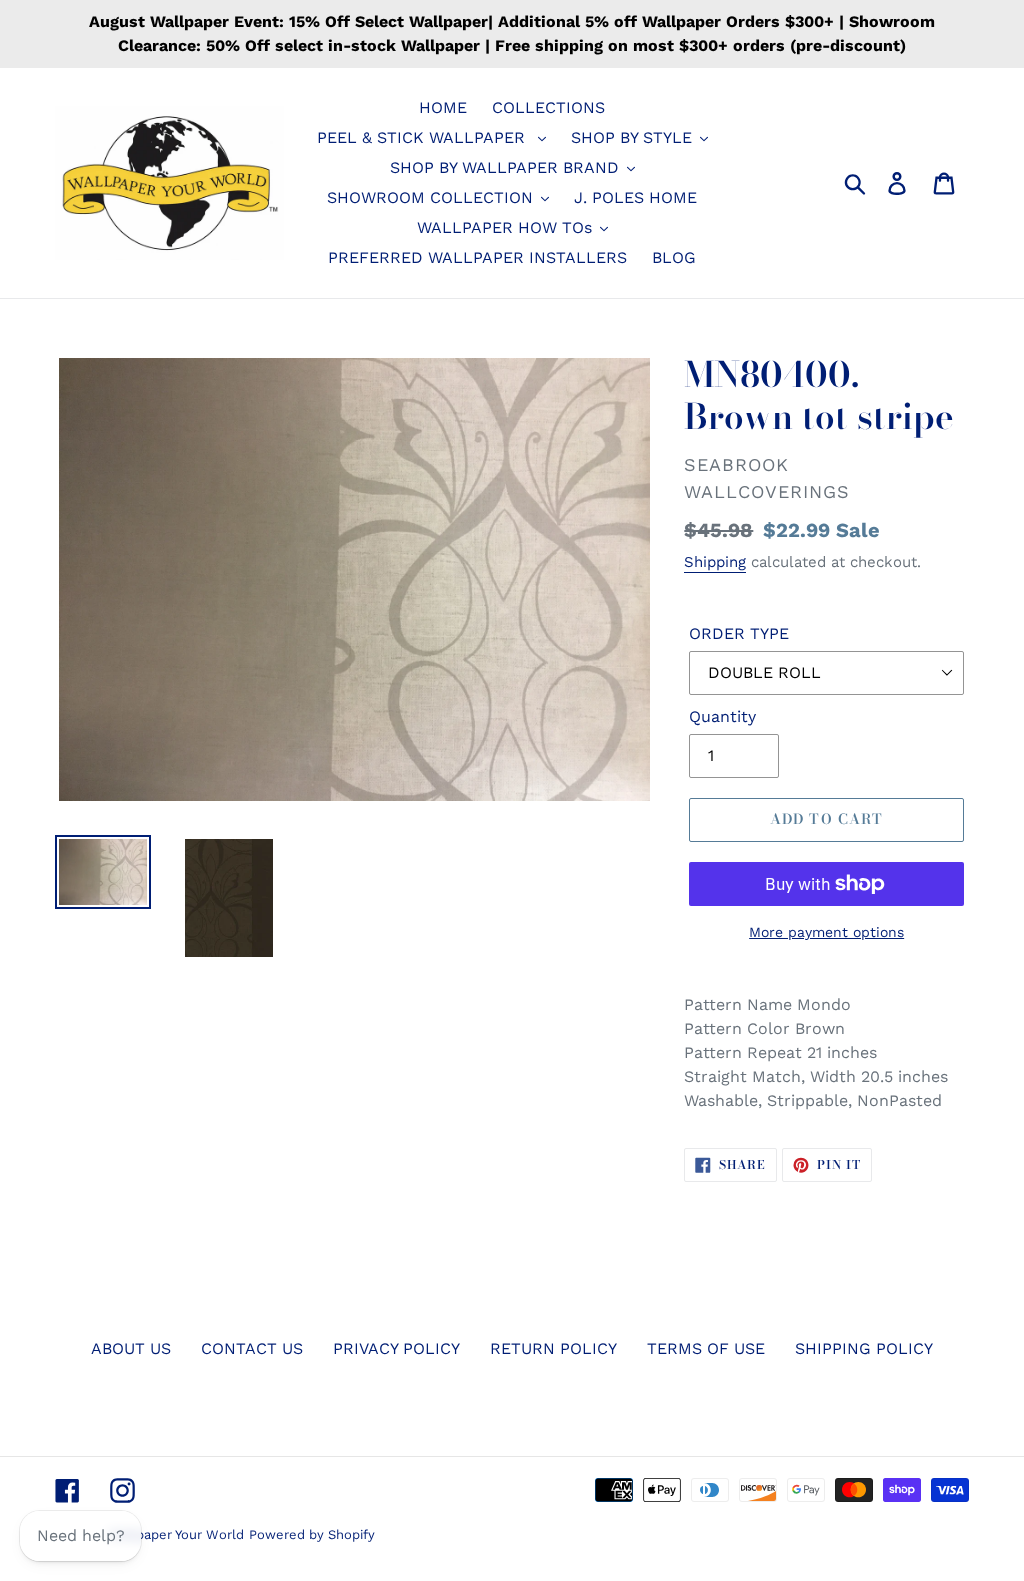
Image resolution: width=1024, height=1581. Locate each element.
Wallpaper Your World (176, 1534)
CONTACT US (252, 1348)
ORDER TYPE (739, 633)
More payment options (826, 932)
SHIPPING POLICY (864, 1348)
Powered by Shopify (312, 1534)
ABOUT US (131, 1348)
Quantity (722, 716)
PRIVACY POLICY (396, 1348)
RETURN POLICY (553, 1348)
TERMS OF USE (706, 1348)
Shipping (715, 562)
